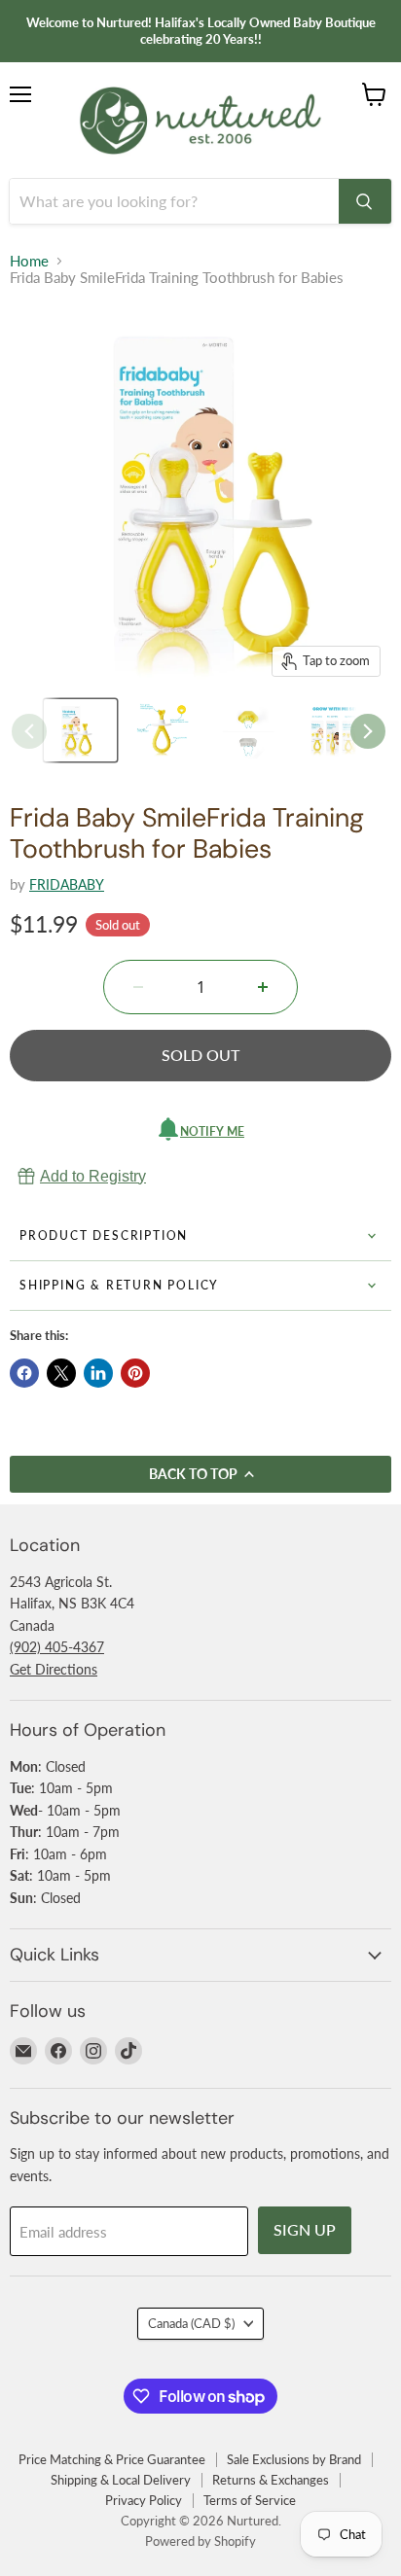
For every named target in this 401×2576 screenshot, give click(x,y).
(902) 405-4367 (57, 1647)
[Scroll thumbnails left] (29, 731)
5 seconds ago (93, 1176)
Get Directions (54, 1669)
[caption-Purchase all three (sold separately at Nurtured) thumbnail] (340, 730)
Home (29, 261)
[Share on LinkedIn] (98, 1373)
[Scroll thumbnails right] (368, 731)
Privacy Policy (144, 2500)
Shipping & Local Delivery (121, 2480)
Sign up (305, 2229)
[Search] (365, 201)
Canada (191, 2323)
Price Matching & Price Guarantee (112, 2459)
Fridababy (67, 884)
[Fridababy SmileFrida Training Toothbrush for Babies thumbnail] (80, 730)
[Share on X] (61, 1373)
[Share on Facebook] (24, 1373)
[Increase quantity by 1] (263, 987)
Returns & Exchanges (271, 2480)
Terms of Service (250, 2500)
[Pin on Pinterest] (135, 1373)
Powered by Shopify (200, 2541)
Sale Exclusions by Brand (294, 2459)
